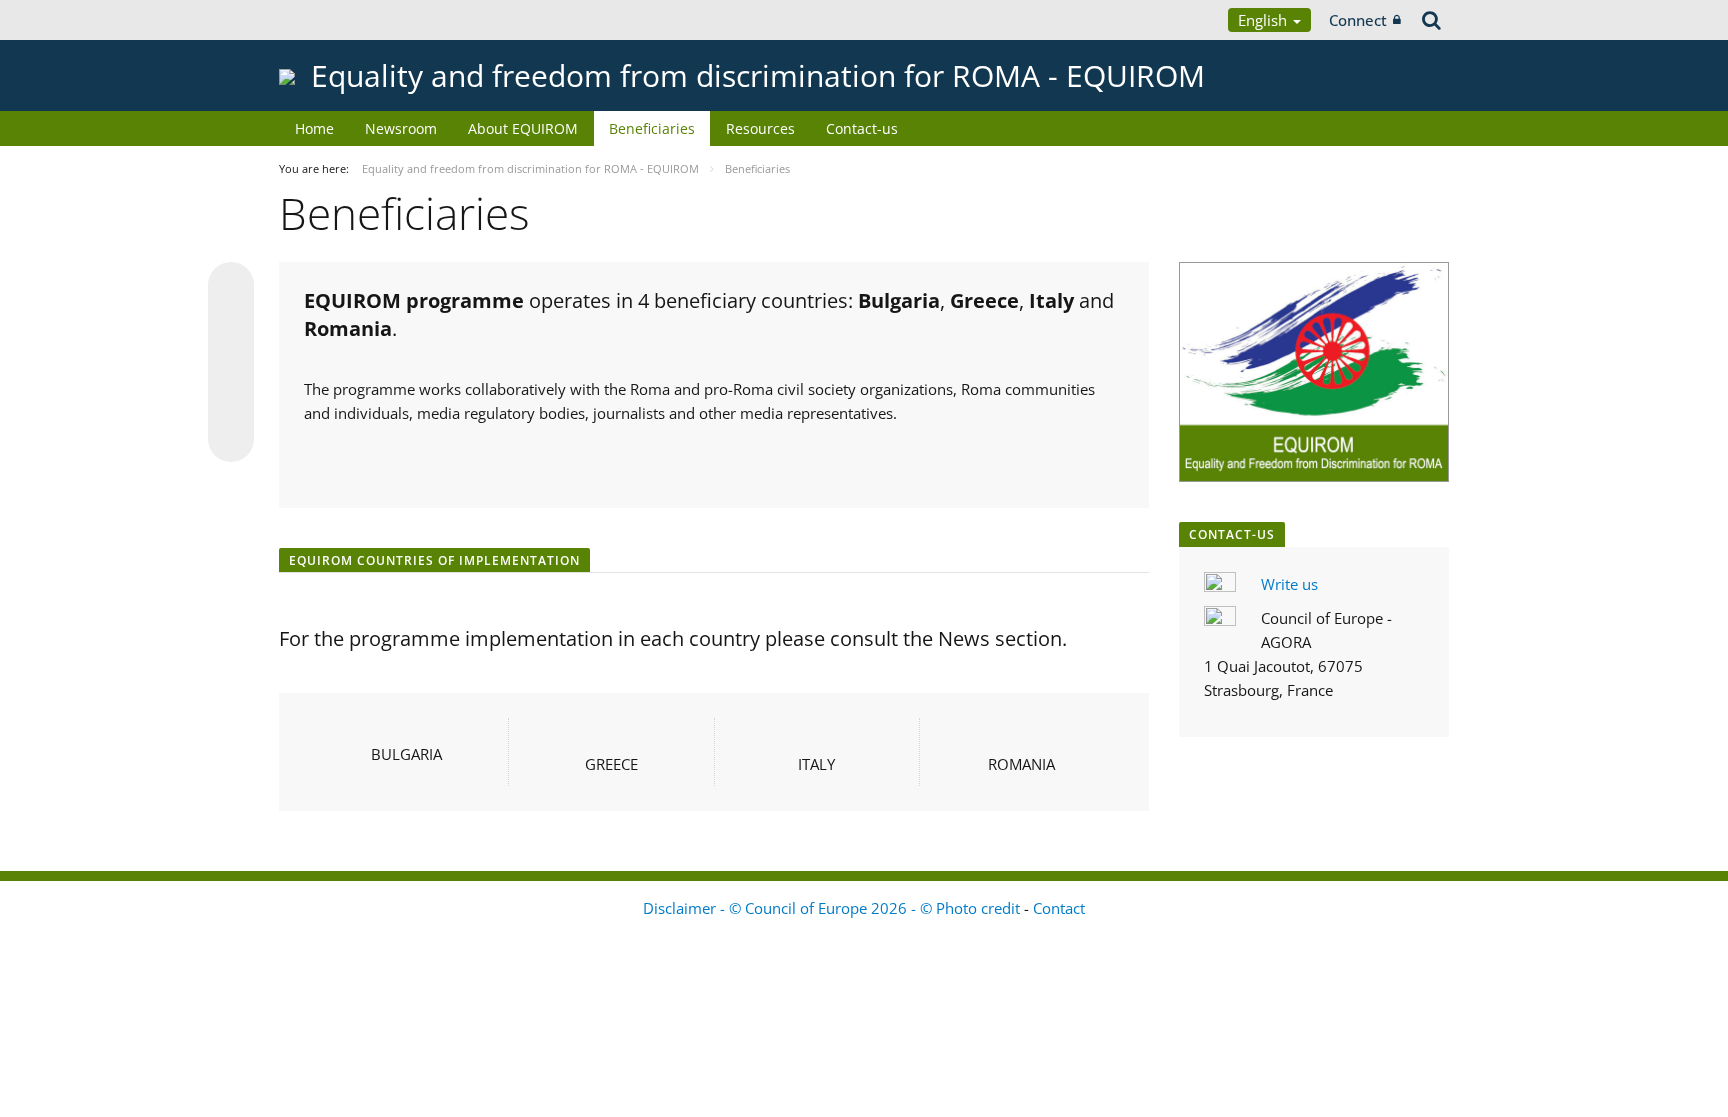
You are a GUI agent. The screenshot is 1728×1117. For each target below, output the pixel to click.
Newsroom (401, 128)
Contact (1059, 908)
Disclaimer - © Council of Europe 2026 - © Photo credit (833, 908)
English (1264, 20)
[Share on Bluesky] (231, 287)
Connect (1358, 20)
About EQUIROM (523, 128)
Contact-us (862, 128)
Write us (1289, 584)
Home (314, 128)
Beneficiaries (652, 128)
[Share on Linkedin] (231, 401)
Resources (760, 128)
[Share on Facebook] (231, 363)
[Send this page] (231, 439)
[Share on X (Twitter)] (231, 325)
